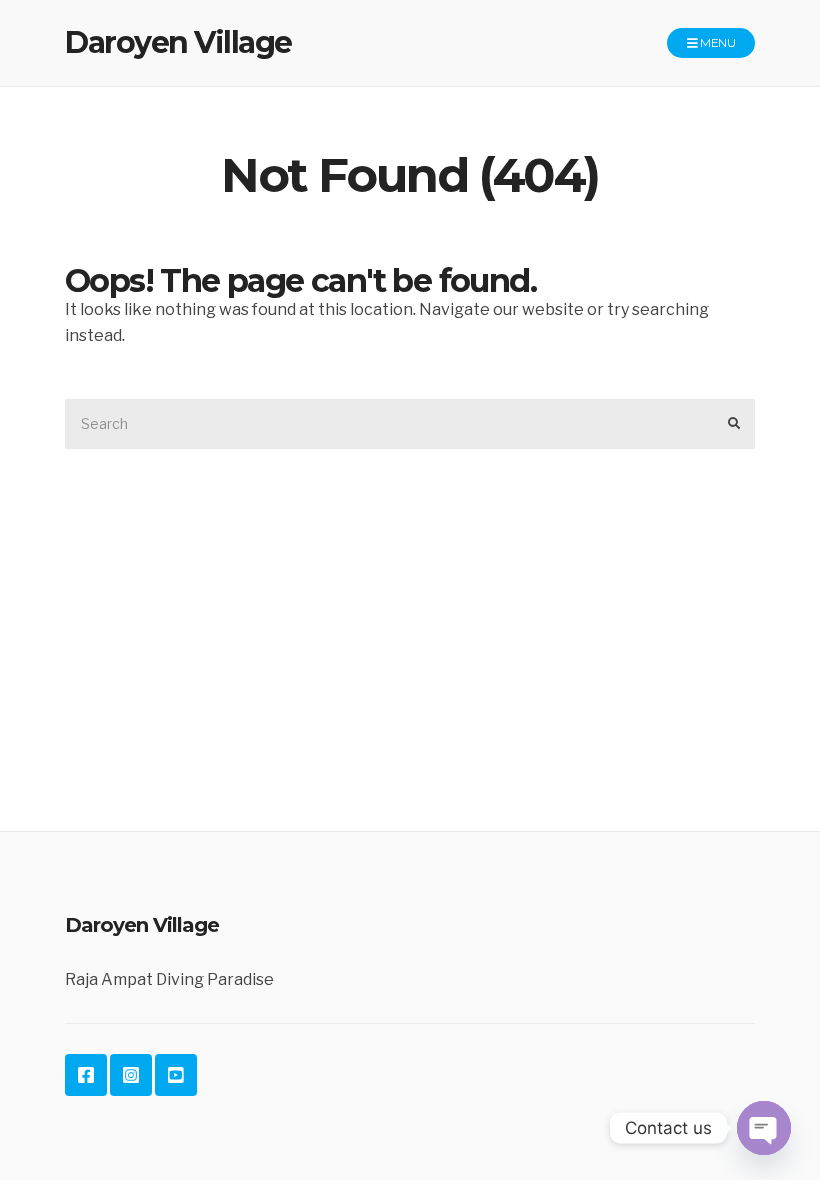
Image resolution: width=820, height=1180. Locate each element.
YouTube (176, 1075)
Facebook (86, 1075)
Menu (716, 42)
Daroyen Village (178, 42)
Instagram (131, 1075)
